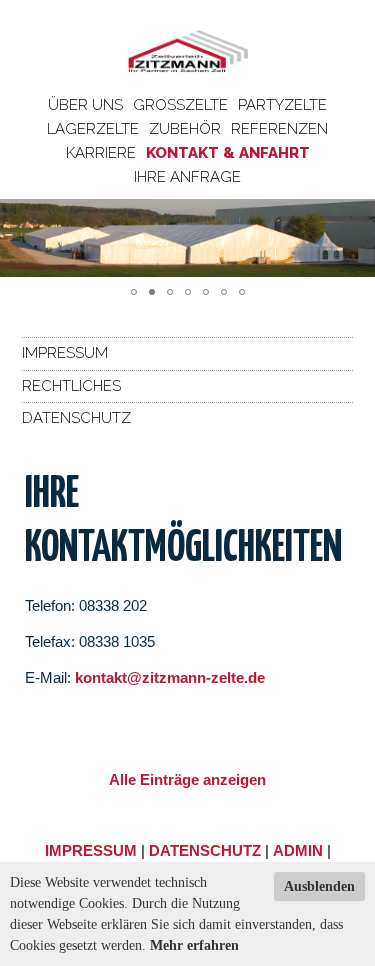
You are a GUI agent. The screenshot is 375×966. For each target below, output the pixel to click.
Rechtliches (71, 386)
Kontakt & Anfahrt (228, 153)
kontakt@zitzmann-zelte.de (170, 677)
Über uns (85, 105)
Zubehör (185, 129)
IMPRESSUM (91, 850)
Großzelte (180, 105)
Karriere (101, 153)
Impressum (65, 353)
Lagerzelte (93, 129)
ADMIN (298, 850)
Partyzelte (282, 105)
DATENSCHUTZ (205, 850)
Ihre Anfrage (187, 177)
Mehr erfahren (194, 945)
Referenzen (279, 129)
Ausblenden (319, 886)
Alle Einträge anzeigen (187, 779)
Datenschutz (76, 418)
